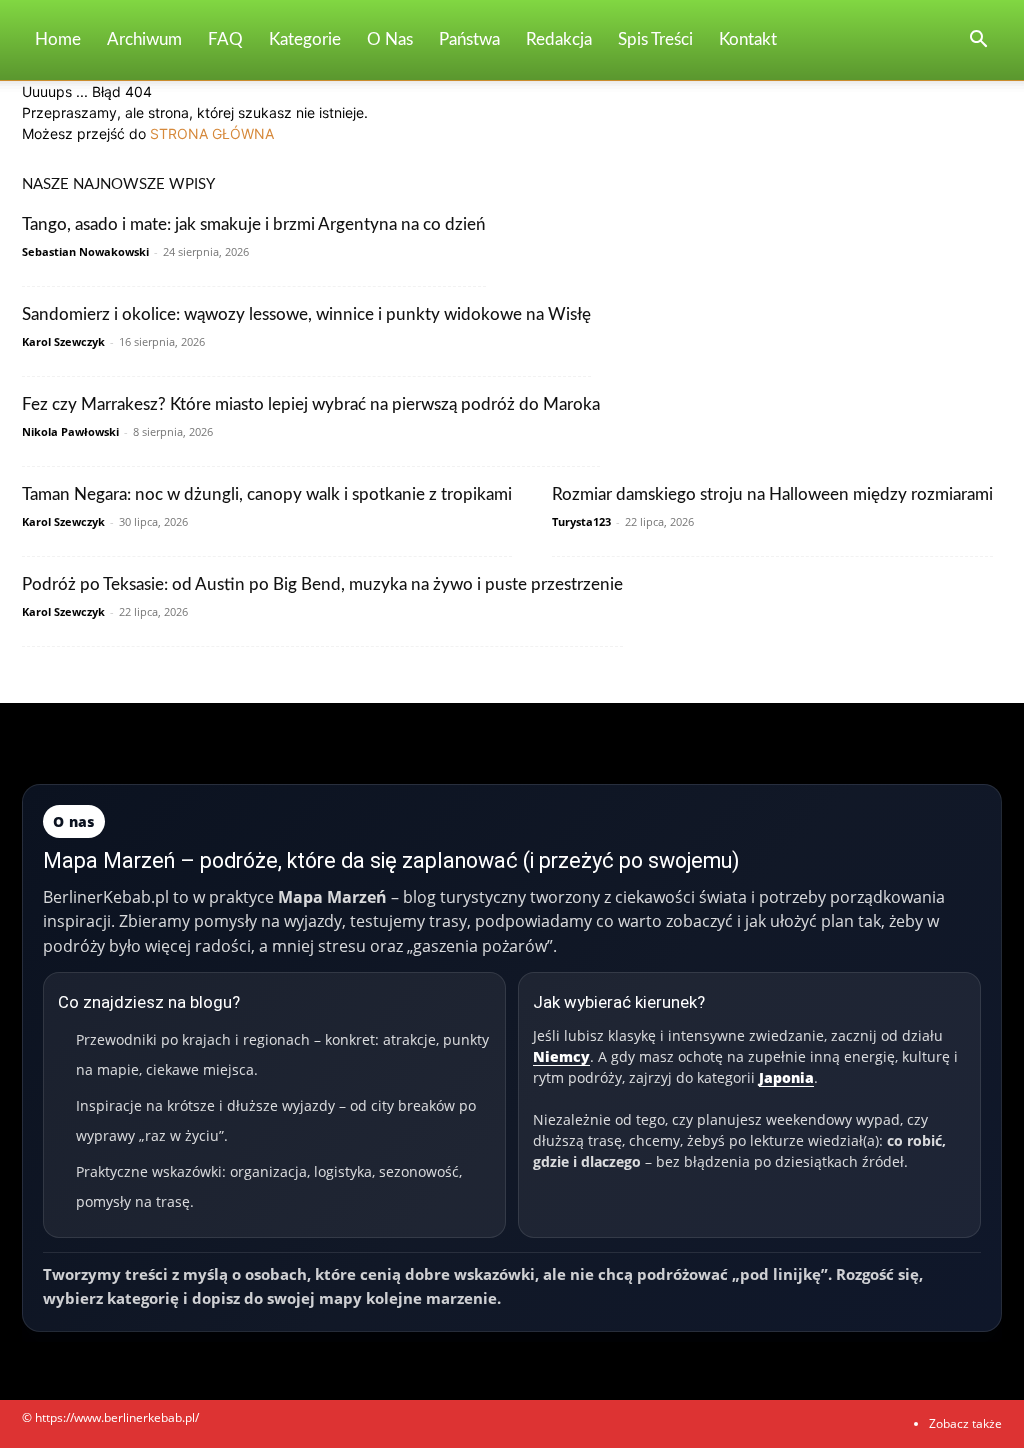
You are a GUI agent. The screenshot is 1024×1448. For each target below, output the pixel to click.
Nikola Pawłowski (70, 431)
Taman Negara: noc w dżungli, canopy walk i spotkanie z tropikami (267, 494)
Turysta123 (581, 521)
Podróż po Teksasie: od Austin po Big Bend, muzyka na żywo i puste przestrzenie (322, 584)
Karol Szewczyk (63, 341)
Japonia (786, 1077)
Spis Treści (655, 39)
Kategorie (305, 39)
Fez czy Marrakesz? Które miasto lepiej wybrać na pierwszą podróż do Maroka (311, 404)
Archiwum (144, 39)
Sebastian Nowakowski (85, 251)
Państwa (469, 39)
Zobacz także (965, 1423)
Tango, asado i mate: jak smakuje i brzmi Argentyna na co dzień (254, 224)
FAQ (225, 39)
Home (58, 39)
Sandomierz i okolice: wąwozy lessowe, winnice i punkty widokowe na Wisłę (306, 314)
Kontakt (748, 39)
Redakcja (559, 39)
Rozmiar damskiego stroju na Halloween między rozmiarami (772, 494)
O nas (390, 39)
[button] (978, 41)
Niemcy (561, 1056)
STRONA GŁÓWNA (212, 133)
